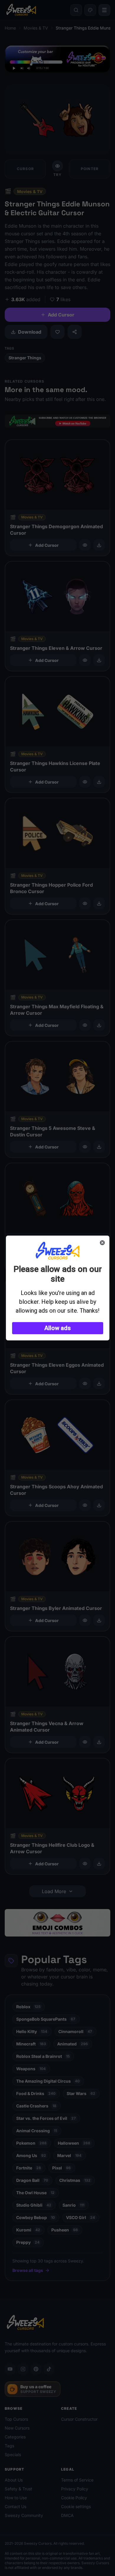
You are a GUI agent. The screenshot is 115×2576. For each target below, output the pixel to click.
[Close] (102, 1243)
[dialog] (58, 1288)
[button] (58, 1328)
